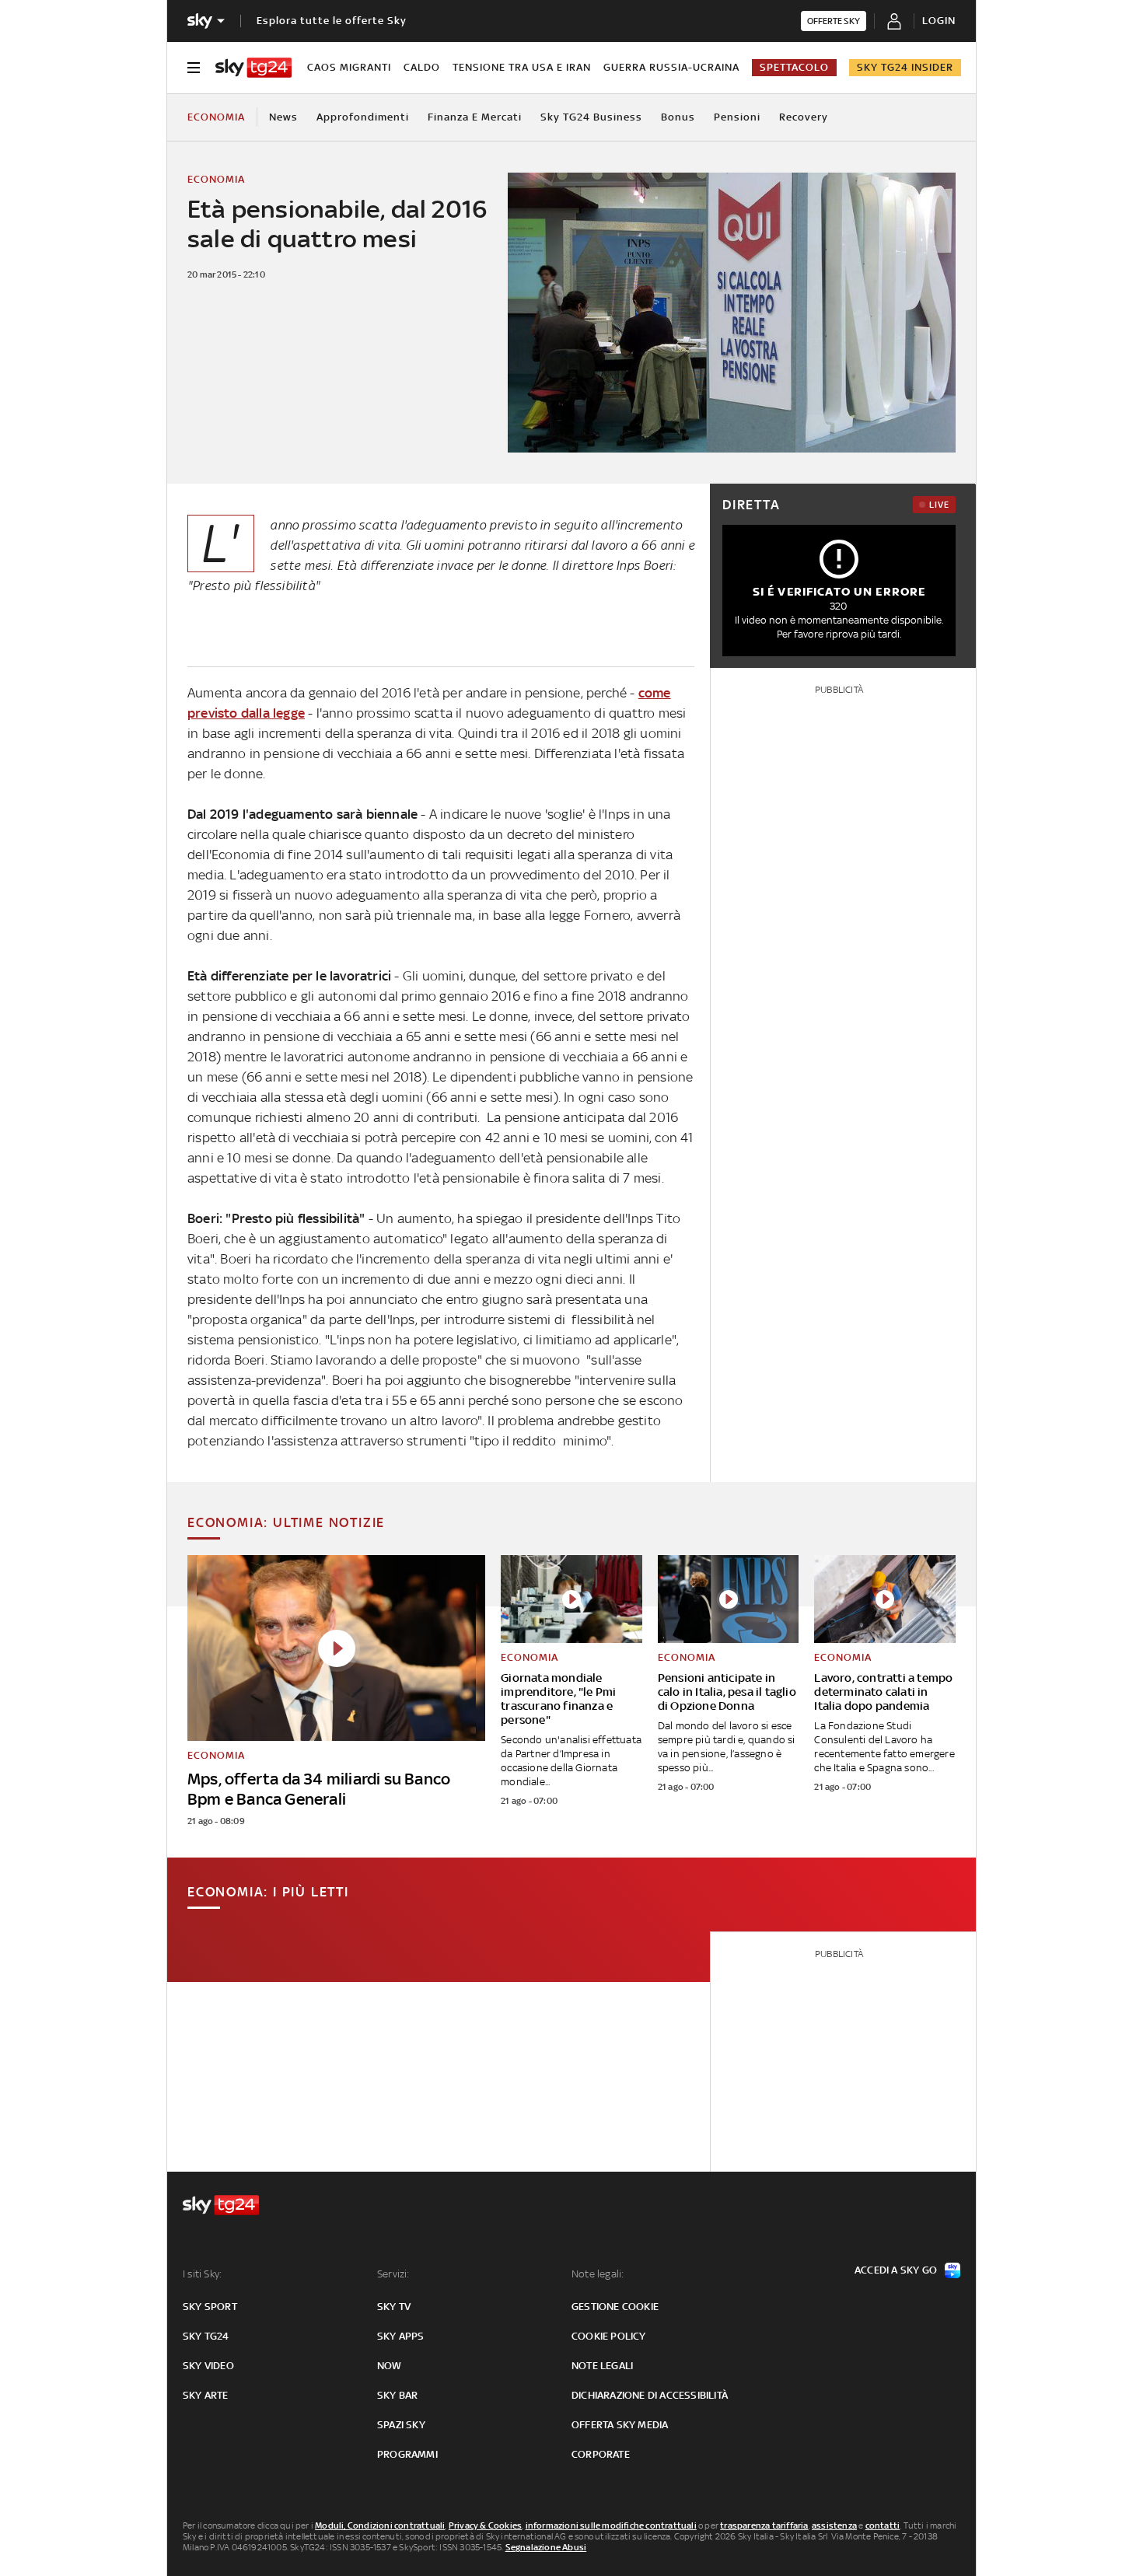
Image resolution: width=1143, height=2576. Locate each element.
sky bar (397, 2395)
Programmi (407, 2454)
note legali (602, 2366)
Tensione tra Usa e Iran (522, 67)
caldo (422, 67)
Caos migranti (349, 67)
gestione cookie (615, 2307)
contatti (883, 2525)
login (939, 21)
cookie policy (609, 2336)
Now (390, 2366)
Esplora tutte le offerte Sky (332, 21)
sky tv (394, 2307)
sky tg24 (206, 2336)
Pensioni (737, 117)
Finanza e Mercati (475, 117)
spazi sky (401, 2425)
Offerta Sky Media (620, 2425)
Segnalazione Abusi (546, 2547)
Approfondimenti (363, 117)
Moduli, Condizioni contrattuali (380, 2525)
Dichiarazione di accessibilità (650, 2395)
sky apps (401, 2336)
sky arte (206, 2395)
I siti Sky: (202, 2274)
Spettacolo (794, 67)
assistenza (834, 2525)
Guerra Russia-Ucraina (671, 67)
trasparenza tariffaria (764, 2525)
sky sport (210, 2307)
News (283, 117)
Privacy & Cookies (485, 2525)
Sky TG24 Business (591, 117)
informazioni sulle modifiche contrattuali (611, 2525)
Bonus (678, 117)
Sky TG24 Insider (905, 67)
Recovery (804, 117)
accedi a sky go (896, 2270)
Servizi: (393, 2274)
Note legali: (598, 2274)
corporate (601, 2454)
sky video (208, 2366)
